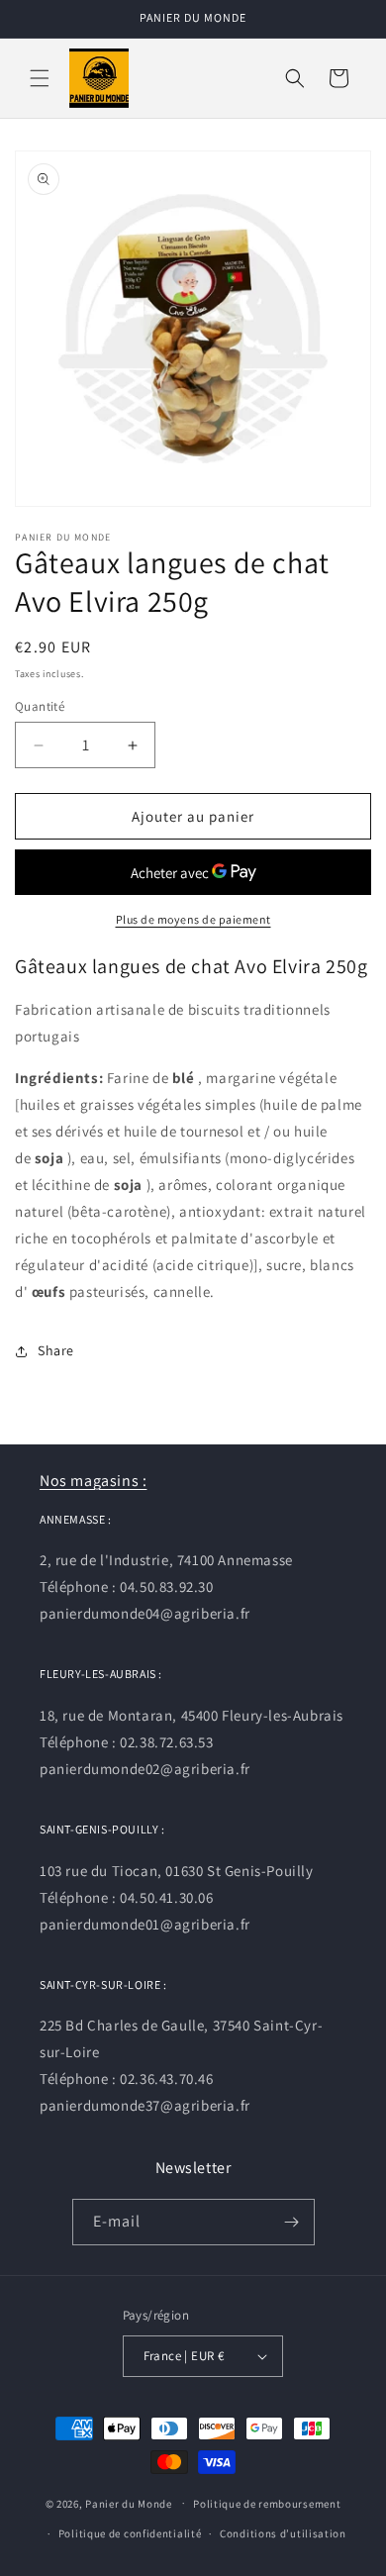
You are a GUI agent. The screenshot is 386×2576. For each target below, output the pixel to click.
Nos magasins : (93, 1481)
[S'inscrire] (292, 2222)
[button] (40, 78)
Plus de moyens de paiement (193, 919)
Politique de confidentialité (130, 2533)
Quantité (40, 706)
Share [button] (56, 1350)
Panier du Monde (129, 2503)
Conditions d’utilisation (283, 2533)
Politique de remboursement (267, 2504)
